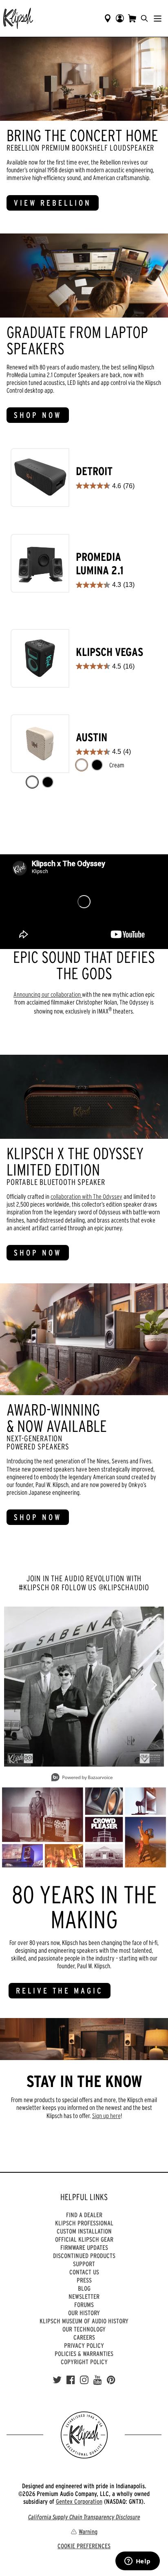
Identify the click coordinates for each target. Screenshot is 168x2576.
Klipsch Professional (84, 2223)
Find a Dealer (84, 2215)
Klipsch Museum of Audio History (84, 2321)
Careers (84, 2337)
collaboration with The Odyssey (86, 1196)
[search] (144, 18)
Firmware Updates (84, 2247)
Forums (84, 2305)
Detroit (94, 471)
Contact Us (84, 2272)
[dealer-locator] (108, 18)
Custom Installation (84, 2231)
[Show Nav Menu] (158, 18)
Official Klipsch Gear (84, 2239)
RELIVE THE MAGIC (60, 1991)
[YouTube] (98, 2380)
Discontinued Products (84, 2256)
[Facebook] (71, 2380)
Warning (88, 2532)
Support (84, 2264)
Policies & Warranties (84, 2354)
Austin (92, 737)
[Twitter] (57, 2380)
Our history (84, 2313)
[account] (120, 18)
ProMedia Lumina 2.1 (100, 564)
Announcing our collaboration (48, 994)
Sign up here (106, 2116)
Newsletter (84, 2296)
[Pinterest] (111, 2380)
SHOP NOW (38, 415)
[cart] (132, 18)
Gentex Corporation (79, 2501)
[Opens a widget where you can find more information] (137, 2562)
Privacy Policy (84, 2345)
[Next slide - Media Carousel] (154, 1685)
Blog (84, 2288)
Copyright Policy (84, 2362)
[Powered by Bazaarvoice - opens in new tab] (82, 1778)
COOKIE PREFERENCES (84, 2546)
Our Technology (84, 2329)
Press (84, 2280)
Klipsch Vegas (109, 652)
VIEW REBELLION (53, 203)
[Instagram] (84, 2380)
